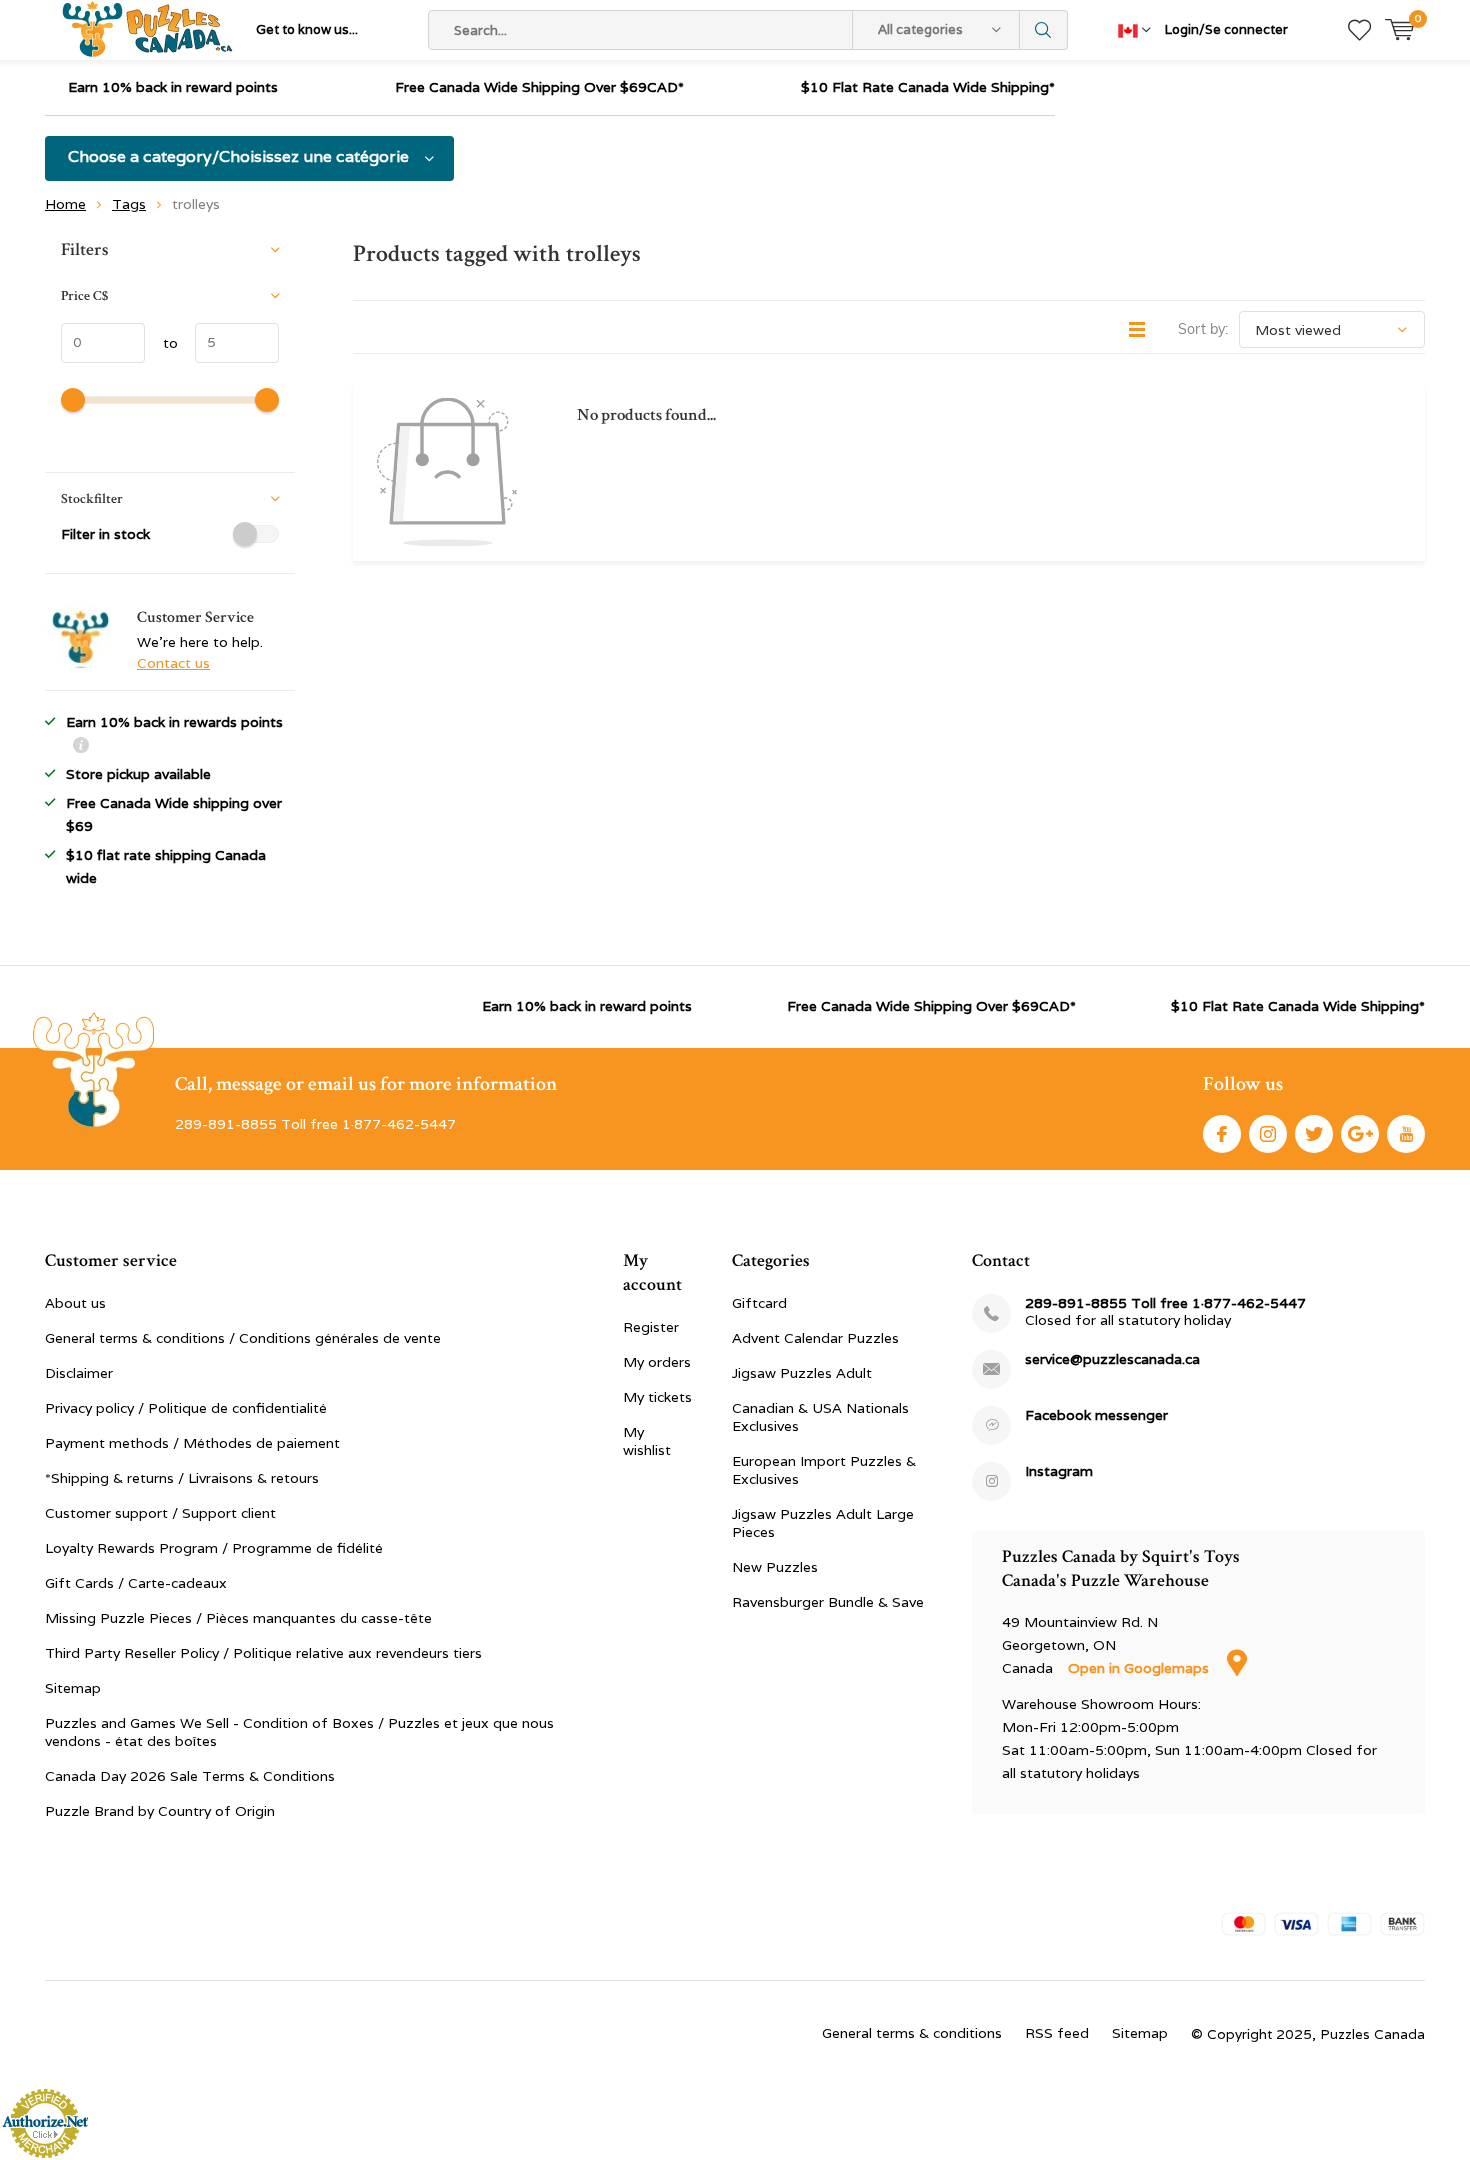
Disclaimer (79, 1373)
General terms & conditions (912, 2033)
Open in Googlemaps (1140, 1668)
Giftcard (759, 1303)
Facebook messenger (1096, 1415)
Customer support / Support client (160, 1513)
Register (651, 1327)
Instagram (1268, 1134)
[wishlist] (1359, 30)
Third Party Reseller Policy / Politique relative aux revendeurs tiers (263, 1653)
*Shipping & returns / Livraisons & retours (182, 1478)
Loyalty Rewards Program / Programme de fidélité (214, 1548)
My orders (657, 1362)
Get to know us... (307, 29)
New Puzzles (775, 1567)
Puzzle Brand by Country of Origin (160, 1811)
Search (1044, 30)
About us (75, 1303)
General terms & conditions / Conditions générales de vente (243, 1338)
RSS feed (1057, 2033)
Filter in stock (105, 534)
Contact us (173, 663)
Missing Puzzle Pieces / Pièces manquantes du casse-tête (238, 1618)
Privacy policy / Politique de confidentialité (186, 1408)
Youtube (1406, 1134)
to (161, 343)
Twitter (1314, 1134)
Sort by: (1203, 329)
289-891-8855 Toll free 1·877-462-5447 (1165, 1303)
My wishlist (647, 1441)
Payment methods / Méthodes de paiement (192, 1443)
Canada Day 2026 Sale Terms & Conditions (190, 1776)
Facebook (1222, 1134)
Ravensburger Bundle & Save (828, 1602)
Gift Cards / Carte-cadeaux (136, 1583)
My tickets (657, 1397)
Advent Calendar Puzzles (815, 1338)
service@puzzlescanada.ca (1112, 1359)
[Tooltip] (81, 747)
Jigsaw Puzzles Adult (802, 1373)
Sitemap (73, 1688)
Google (1360, 1134)
